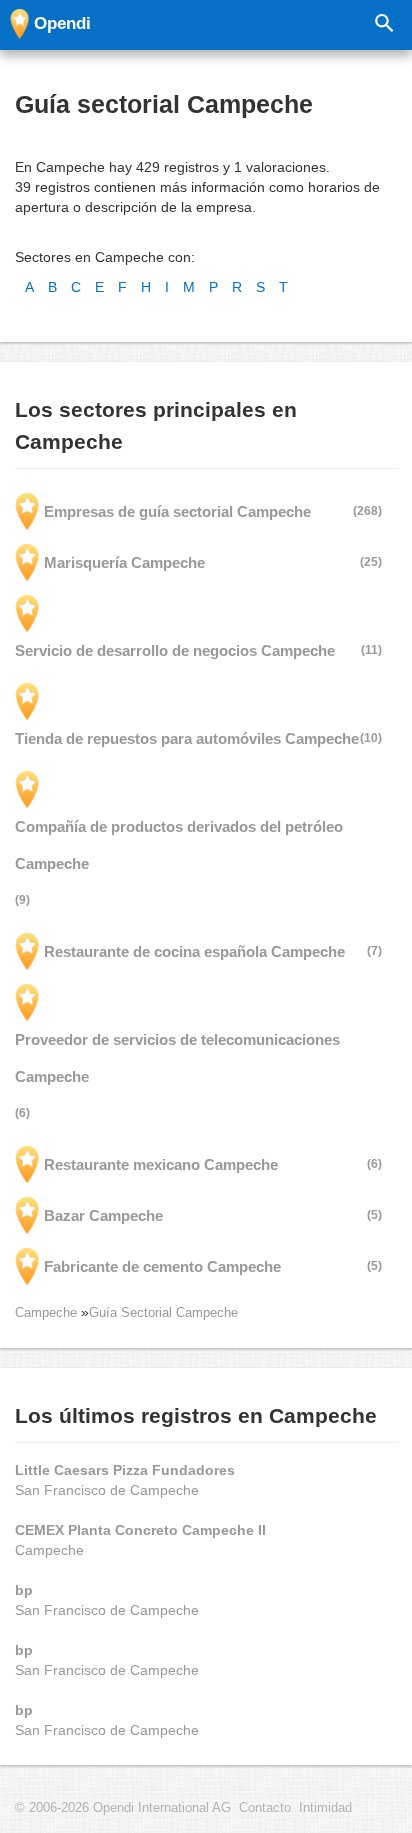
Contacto (265, 1808)
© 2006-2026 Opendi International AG (123, 1808)
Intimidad (325, 1808)
